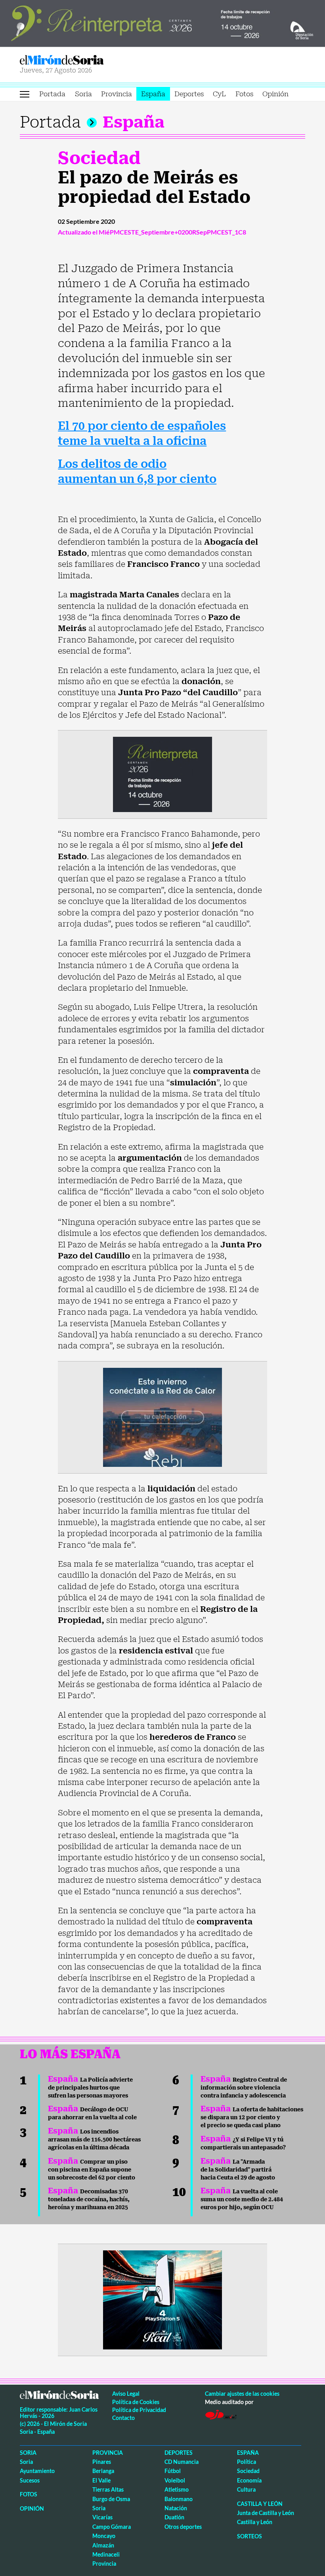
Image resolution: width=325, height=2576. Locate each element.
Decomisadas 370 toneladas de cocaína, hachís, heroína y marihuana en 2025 (89, 2199)
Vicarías (102, 2517)
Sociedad (99, 158)
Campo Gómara (112, 2527)
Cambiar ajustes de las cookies (242, 2394)
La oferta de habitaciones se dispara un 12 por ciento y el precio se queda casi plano (252, 2117)
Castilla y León (260, 2504)
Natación (176, 2508)
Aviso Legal (126, 2394)
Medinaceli (106, 2554)
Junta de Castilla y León (266, 2513)
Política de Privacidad (139, 2410)
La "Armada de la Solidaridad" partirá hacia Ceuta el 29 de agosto (238, 2170)
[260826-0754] (162, 23)
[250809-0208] (162, 1417)
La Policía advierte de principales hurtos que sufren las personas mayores (90, 2088)
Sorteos (249, 2536)
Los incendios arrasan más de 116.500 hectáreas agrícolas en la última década (94, 2139)
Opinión (275, 94)
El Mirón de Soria (90, 60)
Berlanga (103, 2471)
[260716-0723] (162, 2299)
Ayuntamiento (37, 2471)
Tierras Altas (108, 2489)
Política (247, 2462)
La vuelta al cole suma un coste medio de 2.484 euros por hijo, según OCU (242, 2199)
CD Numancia (182, 2462)
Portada (52, 94)
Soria (83, 94)
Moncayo (104, 2536)
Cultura (246, 2489)
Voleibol (175, 2480)
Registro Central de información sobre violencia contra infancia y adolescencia (244, 2088)
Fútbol (173, 2471)
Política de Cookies (136, 2402)
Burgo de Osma (111, 2499)
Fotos (244, 94)
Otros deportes (183, 2527)
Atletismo (177, 2489)
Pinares (102, 2462)
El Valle (101, 2480)
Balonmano (179, 2499)
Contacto (123, 2418)
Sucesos (30, 2480)
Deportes (189, 94)
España (153, 94)
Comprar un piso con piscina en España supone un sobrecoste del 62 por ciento (92, 2170)
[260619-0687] (162, 774)
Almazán (103, 2545)
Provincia (117, 94)
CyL (219, 94)
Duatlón (174, 2517)
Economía (249, 2480)
